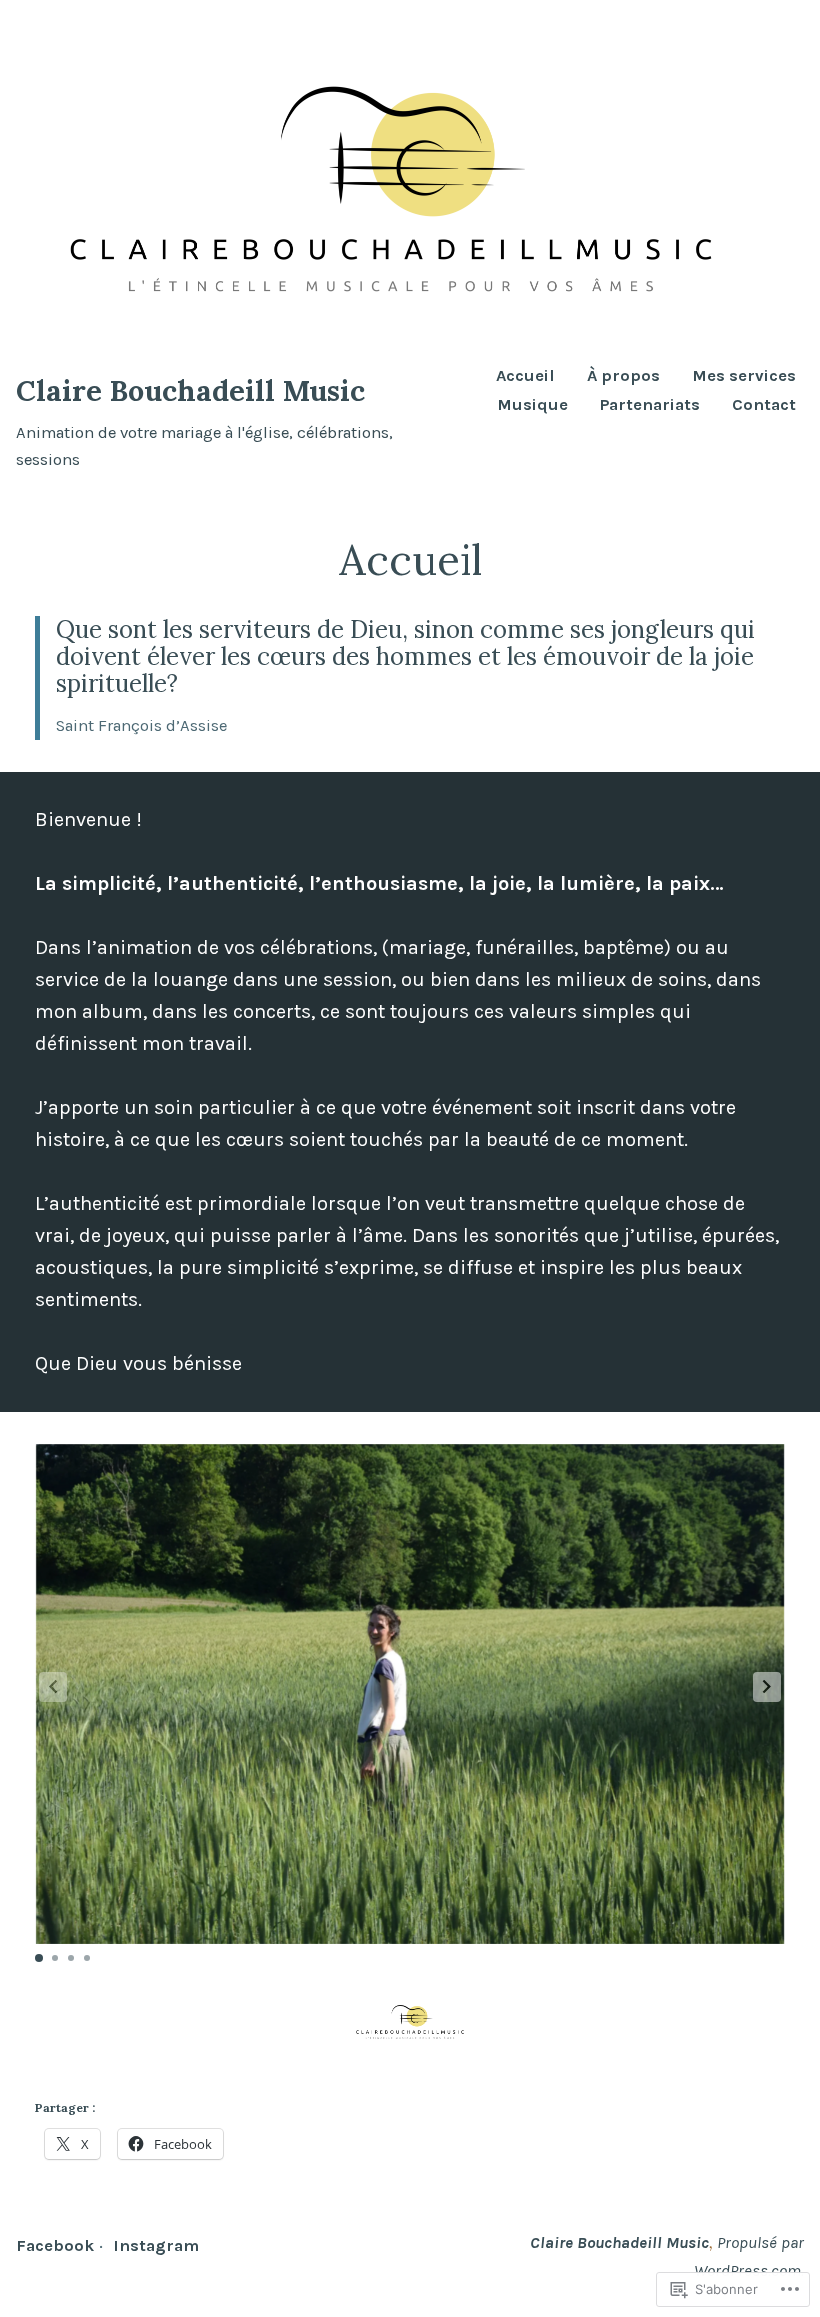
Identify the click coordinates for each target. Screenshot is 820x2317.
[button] (767, 1687)
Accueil (525, 376)
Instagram (156, 2245)
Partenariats (650, 405)
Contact (764, 405)
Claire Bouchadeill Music (190, 390)
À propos (623, 376)
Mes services (744, 376)
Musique (532, 405)
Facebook (55, 2245)
